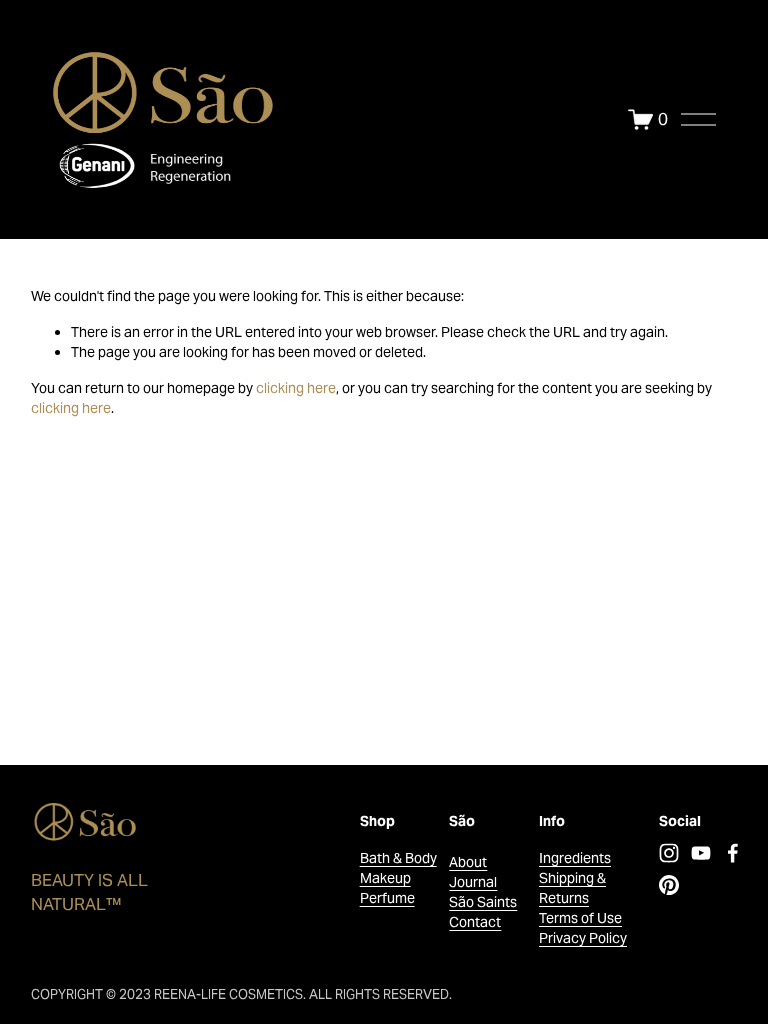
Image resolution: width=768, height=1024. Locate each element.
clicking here (296, 388)
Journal (473, 882)
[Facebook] (733, 853)
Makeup (385, 878)
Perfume (387, 898)
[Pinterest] (669, 885)
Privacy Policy (583, 938)
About (468, 862)
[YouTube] (701, 853)
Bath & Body (398, 858)
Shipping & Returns (572, 888)
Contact (475, 922)
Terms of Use (580, 918)
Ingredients (575, 858)
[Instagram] (669, 853)
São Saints (483, 902)
